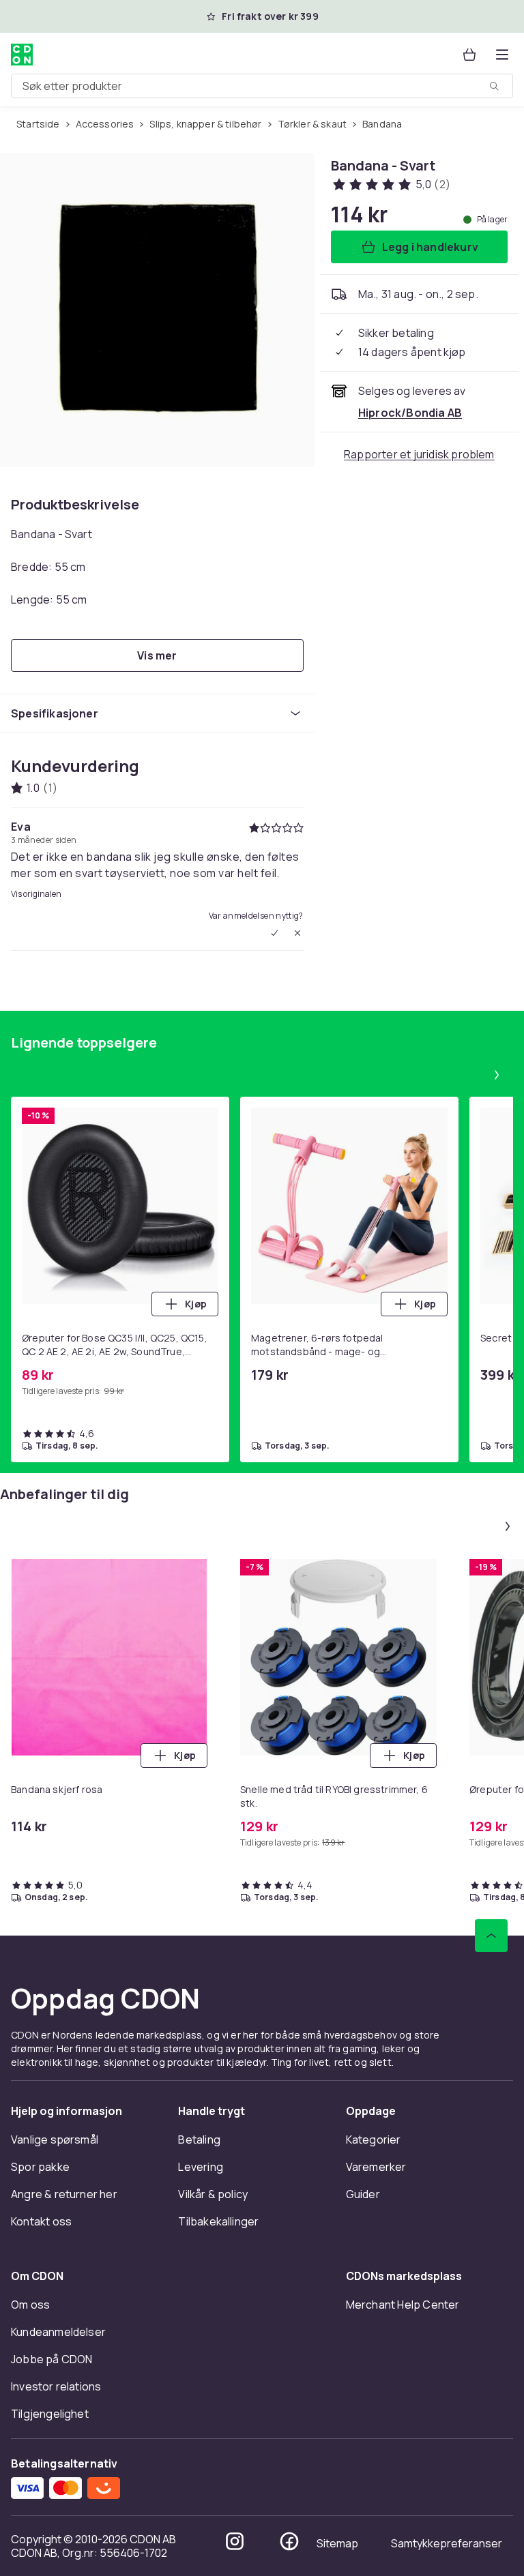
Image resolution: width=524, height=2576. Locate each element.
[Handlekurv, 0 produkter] (469, 55)
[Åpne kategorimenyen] (502, 55)
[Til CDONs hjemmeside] (22, 55)
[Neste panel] (497, 1075)
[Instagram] (235, 2541)
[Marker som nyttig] (274, 933)
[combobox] (262, 86)
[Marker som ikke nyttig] (297, 933)
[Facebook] (289, 2541)
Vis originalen (36, 894)
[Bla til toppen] (491, 1936)
